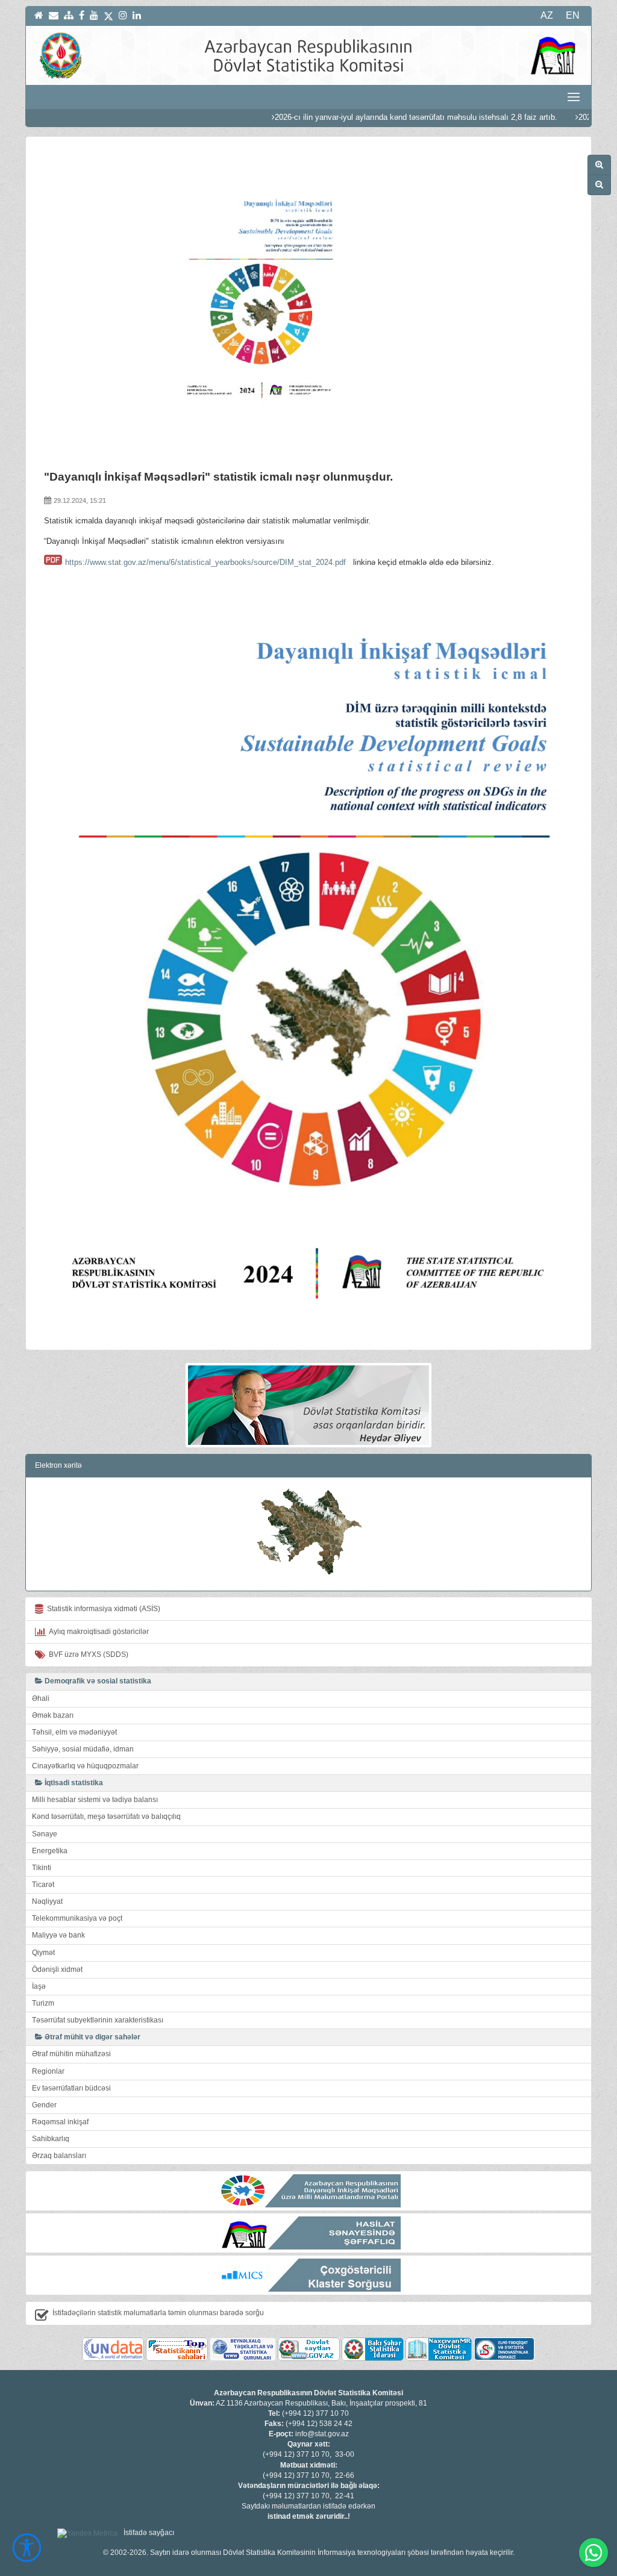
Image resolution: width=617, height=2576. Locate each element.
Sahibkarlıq (51, 2139)
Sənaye (45, 1834)
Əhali (41, 1698)
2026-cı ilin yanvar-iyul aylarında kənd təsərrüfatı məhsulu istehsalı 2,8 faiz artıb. (368, 117)
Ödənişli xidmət (57, 1969)
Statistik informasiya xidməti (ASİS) (102, 1609)
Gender (44, 2105)
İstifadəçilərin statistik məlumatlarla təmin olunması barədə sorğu (158, 2313)
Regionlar (48, 2071)
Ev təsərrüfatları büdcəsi (71, 2088)
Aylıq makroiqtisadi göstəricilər (97, 1632)
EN (573, 15)
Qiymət (43, 1953)
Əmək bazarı (53, 1715)
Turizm (43, 2003)
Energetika (50, 1851)
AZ (547, 15)
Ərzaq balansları (59, 2156)
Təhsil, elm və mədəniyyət (74, 1732)
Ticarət (43, 1885)
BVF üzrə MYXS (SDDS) (87, 1654)
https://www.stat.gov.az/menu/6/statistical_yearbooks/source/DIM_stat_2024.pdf (205, 562)
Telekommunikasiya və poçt (77, 1918)
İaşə (39, 1986)
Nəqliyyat (47, 1901)
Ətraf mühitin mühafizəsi (71, 2054)
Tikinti (42, 1868)
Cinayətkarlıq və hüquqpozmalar (85, 1766)
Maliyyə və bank (58, 1935)
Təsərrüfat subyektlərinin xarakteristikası (98, 2020)
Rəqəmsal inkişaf (60, 2122)
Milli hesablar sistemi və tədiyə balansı (95, 1800)
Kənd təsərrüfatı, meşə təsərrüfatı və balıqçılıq (106, 1817)
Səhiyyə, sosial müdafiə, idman (83, 1749)
